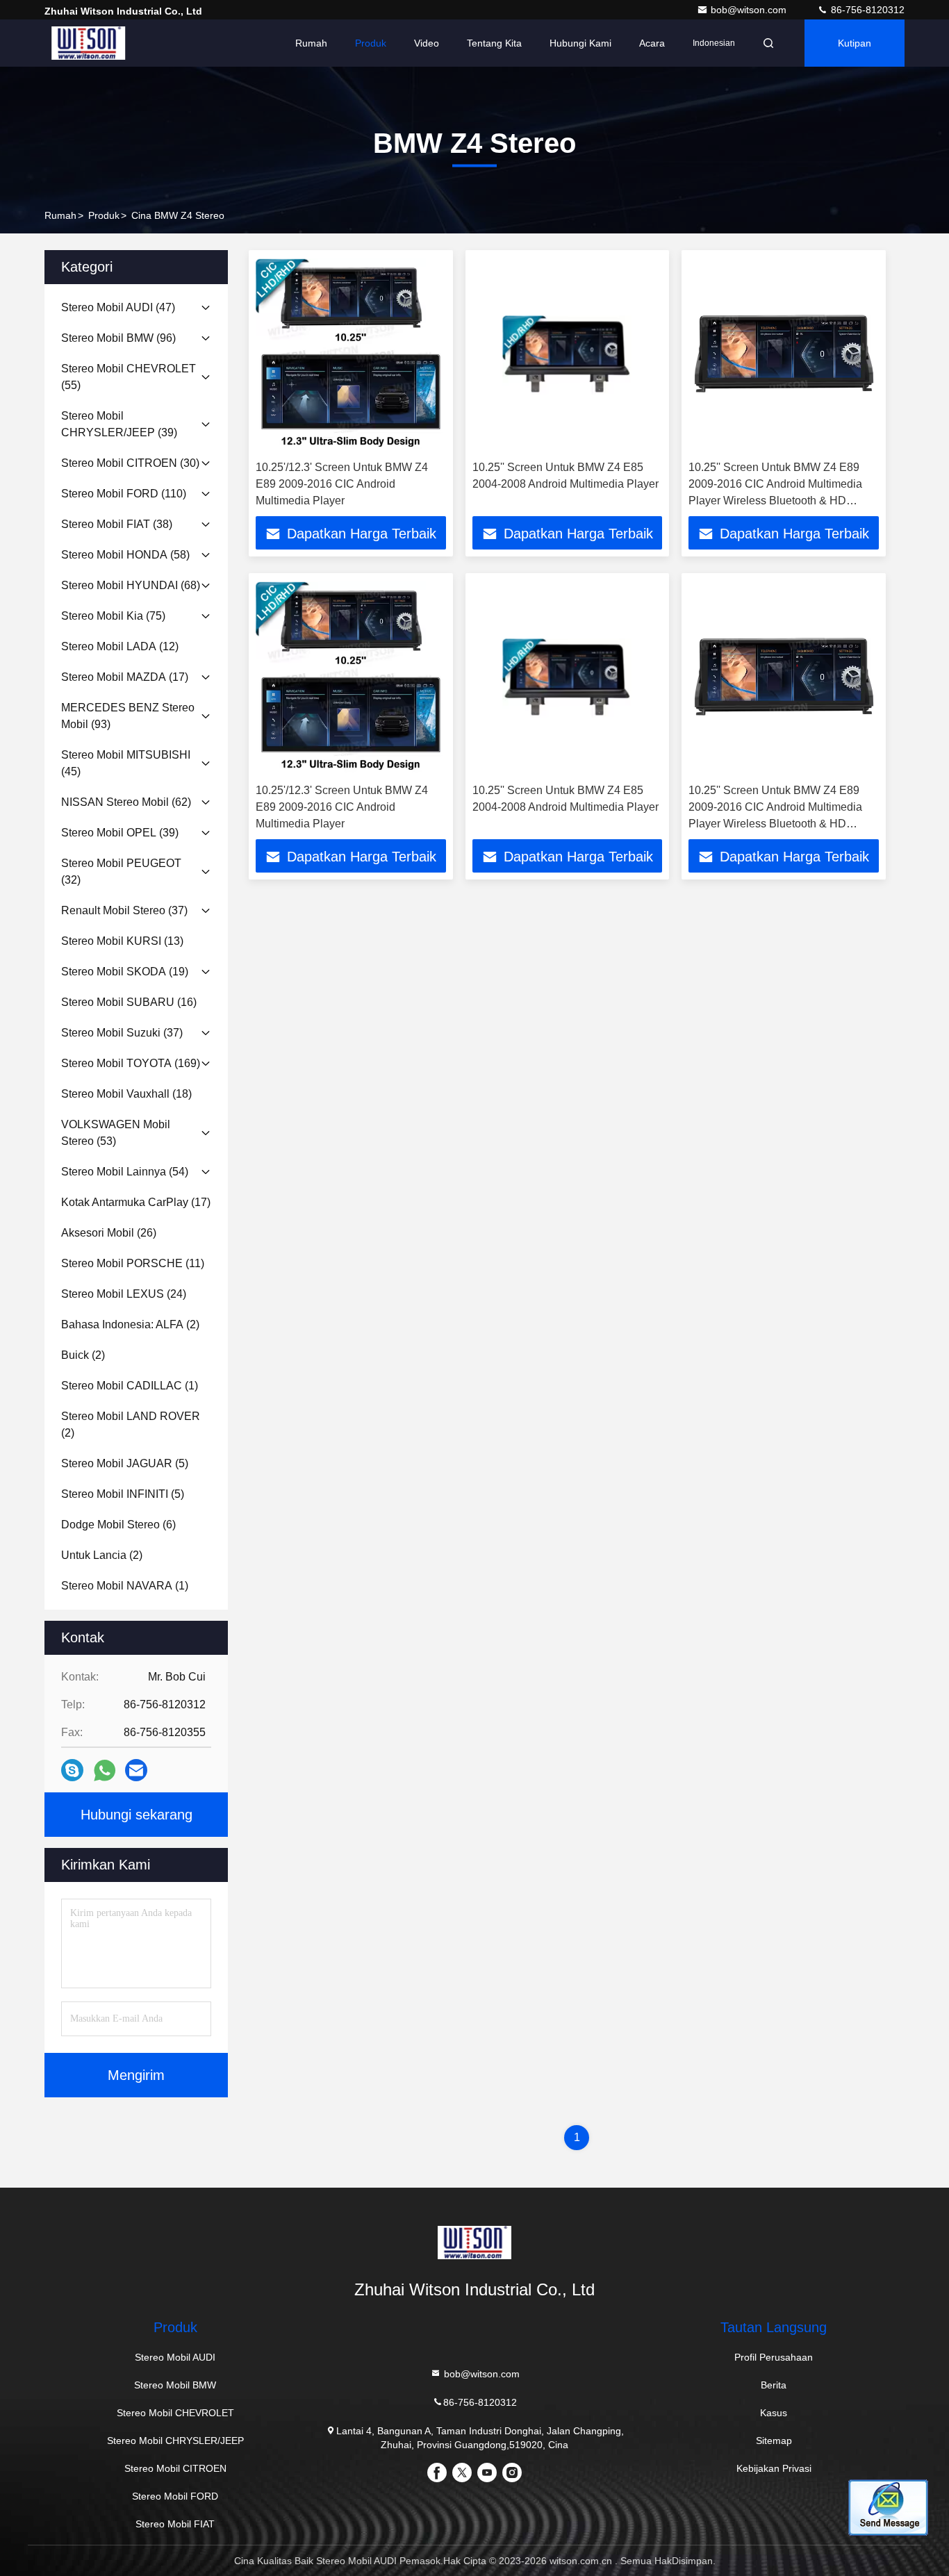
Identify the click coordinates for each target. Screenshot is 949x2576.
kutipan (855, 43)
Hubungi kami (580, 43)
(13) (122, 941)
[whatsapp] (105, 1770)
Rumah (311, 43)
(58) (125, 555)
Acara (652, 43)
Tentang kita (494, 43)
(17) (125, 677)
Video (427, 43)
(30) (130, 463)
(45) (126, 763)
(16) (129, 1002)
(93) (128, 716)
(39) (119, 424)
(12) (120, 646)
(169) (131, 1063)
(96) (118, 338)
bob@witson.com (750, 10)
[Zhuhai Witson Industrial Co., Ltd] (88, 43)
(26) (109, 1233)
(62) (126, 802)
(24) (124, 1294)
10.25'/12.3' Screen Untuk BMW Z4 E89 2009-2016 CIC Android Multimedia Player (342, 484)
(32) (121, 872)
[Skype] (72, 1770)
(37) (124, 910)
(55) (129, 377)
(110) (124, 494)
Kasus (774, 2413)
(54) (125, 1172)
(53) (116, 1133)
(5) (125, 1463)
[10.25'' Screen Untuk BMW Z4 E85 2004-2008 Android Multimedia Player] (568, 355)
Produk (371, 43)
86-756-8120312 (866, 10)
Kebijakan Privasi (774, 2468)
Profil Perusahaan (774, 2357)
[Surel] (136, 1770)
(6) (118, 1525)
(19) (125, 972)
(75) (113, 616)
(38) (117, 524)
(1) (130, 1386)
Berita (774, 2385)
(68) (131, 585)
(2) (130, 1324)
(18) (126, 1094)
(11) (133, 1263)
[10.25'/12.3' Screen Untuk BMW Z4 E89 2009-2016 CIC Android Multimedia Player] (351, 355)
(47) (118, 307)
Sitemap (774, 2441)
